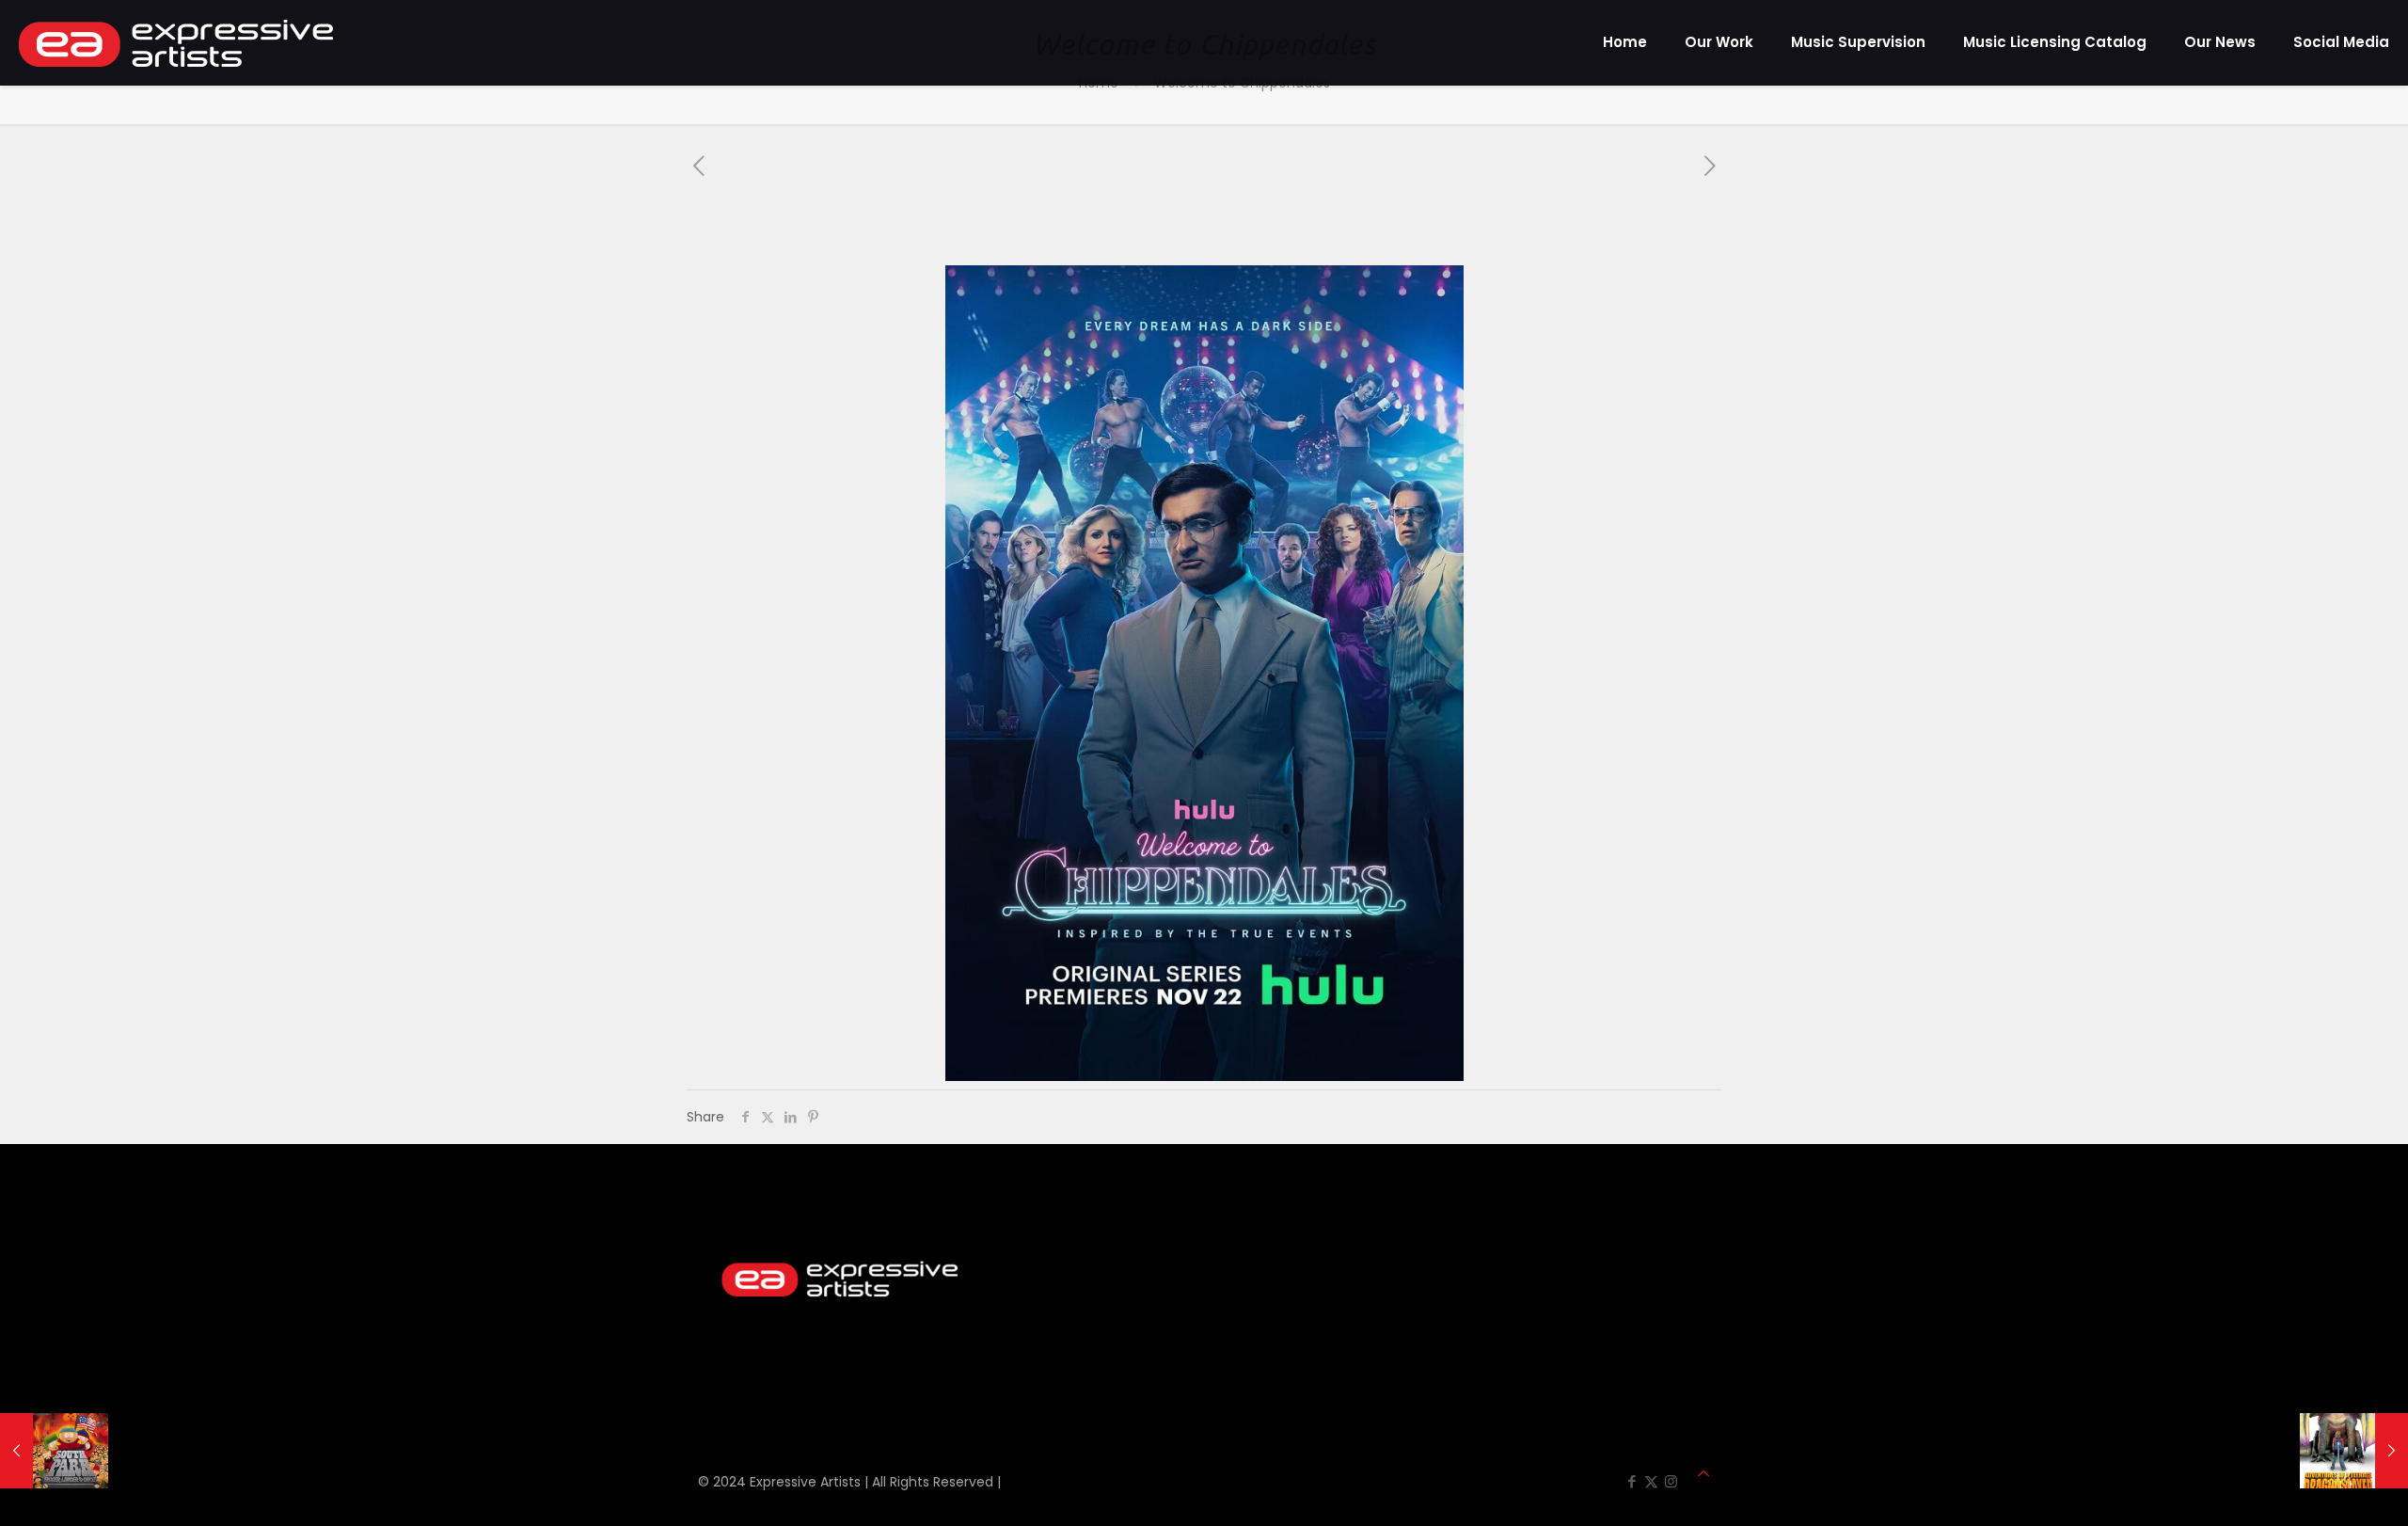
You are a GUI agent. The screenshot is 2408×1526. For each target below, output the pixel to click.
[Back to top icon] (1703, 1474)
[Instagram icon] (1671, 1481)
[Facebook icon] (1632, 1481)
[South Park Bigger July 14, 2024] (54, 1451)
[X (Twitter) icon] (1651, 1481)
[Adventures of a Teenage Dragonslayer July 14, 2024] (2354, 1451)
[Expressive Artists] (176, 42)
